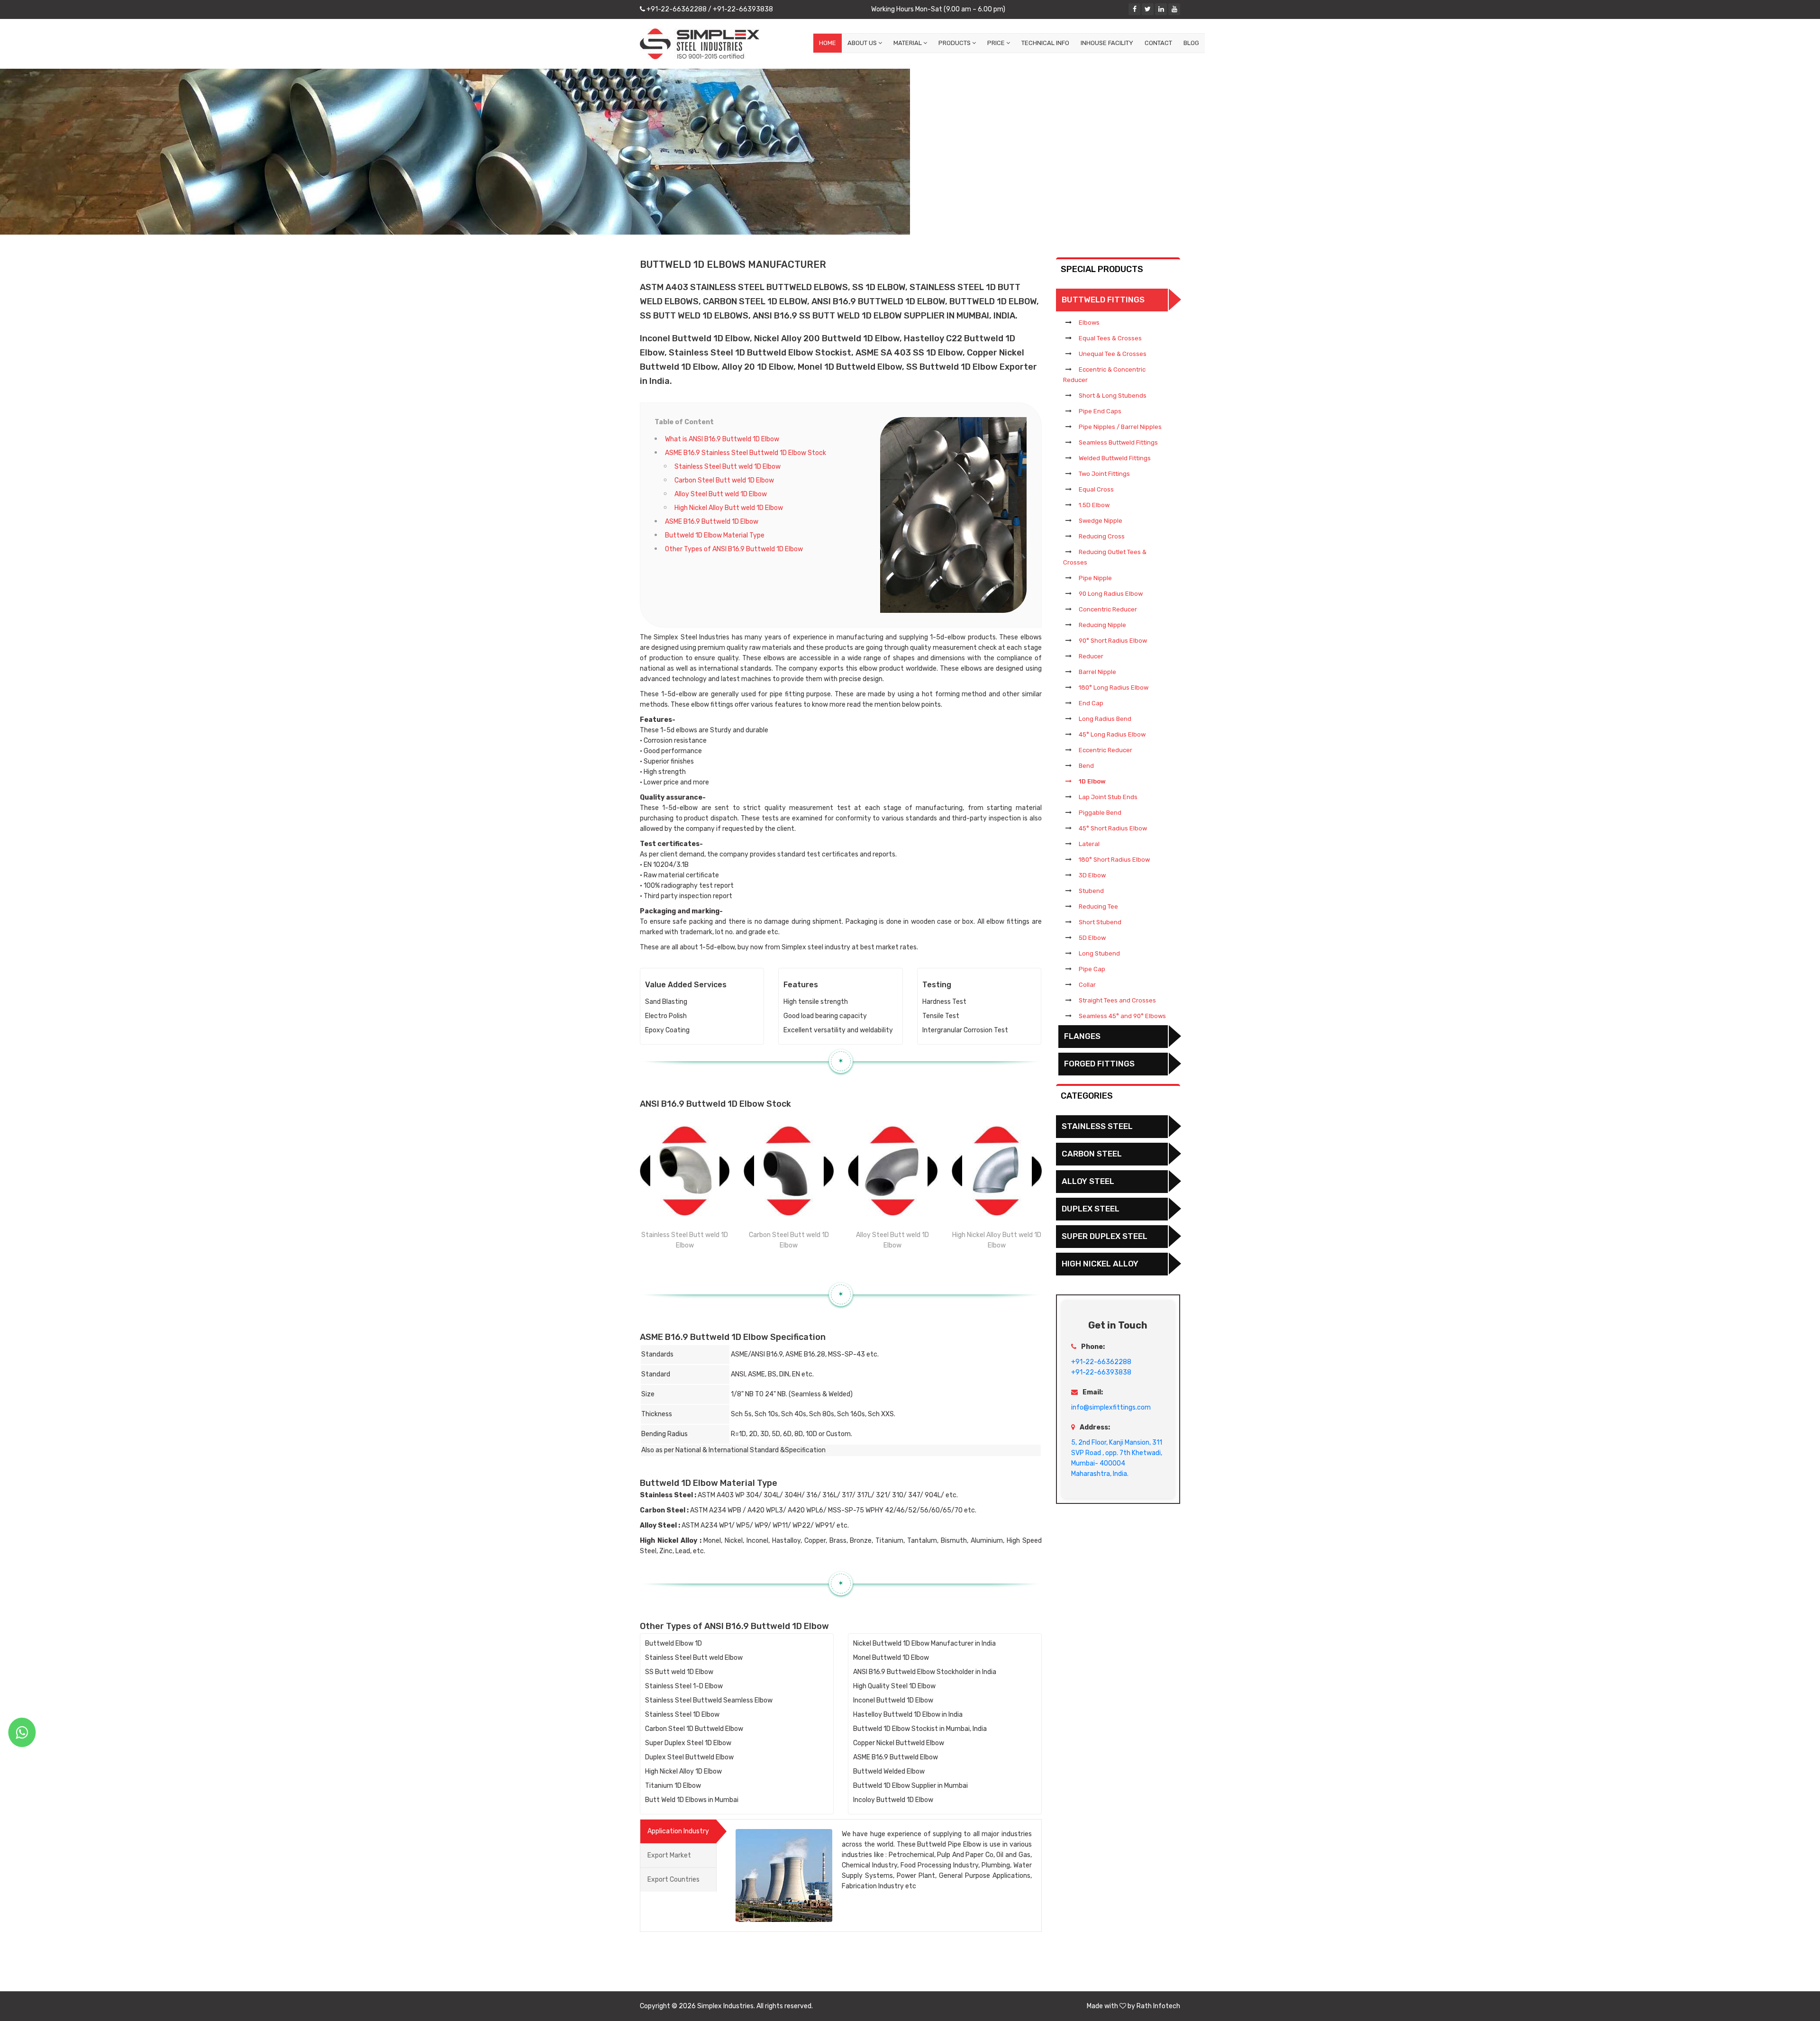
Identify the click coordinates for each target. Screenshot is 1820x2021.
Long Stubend (1099, 953)
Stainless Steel (1097, 1126)
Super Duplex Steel (1105, 1236)
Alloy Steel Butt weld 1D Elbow (721, 494)
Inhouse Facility (1107, 43)
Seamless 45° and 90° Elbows (1122, 1016)
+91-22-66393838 (742, 9)
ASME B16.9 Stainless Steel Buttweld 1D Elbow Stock (746, 453)
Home (828, 43)
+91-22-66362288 (676, 9)
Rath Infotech (1158, 2006)
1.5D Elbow (1094, 505)
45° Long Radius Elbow (1112, 734)
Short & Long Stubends (1113, 396)
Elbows (1089, 323)
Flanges (1082, 1036)
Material (908, 43)
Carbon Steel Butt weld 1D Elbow (724, 480)
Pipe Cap (1092, 969)
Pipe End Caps (1100, 411)
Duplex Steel (1091, 1209)
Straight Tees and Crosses (1117, 1000)
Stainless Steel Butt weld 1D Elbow (728, 467)
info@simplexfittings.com (1111, 1407)
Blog (1191, 43)
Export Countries (673, 1880)
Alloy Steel (1088, 1181)
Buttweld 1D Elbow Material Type (715, 535)
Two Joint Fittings (1104, 474)
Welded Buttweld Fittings (1115, 458)
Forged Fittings (1099, 1064)
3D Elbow (1092, 875)
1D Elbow (1092, 781)
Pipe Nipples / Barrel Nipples (1120, 427)
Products (955, 43)
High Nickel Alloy (1100, 1264)
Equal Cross (1096, 489)
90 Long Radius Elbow (1111, 594)
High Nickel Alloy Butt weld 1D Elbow (729, 508)
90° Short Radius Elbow (1113, 641)
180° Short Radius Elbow (1114, 860)
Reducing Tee (1098, 906)
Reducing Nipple (1102, 625)
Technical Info (1045, 43)
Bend (1086, 766)
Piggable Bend (1100, 813)
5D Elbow (1092, 938)
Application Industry (678, 1831)
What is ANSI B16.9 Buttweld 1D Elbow (722, 439)
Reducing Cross (1102, 536)
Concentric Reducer (1108, 609)
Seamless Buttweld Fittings (1118, 442)
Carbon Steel (1092, 1154)
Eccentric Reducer (1106, 750)
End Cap (1091, 703)
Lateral (1089, 844)
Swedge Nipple (1101, 521)
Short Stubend (1100, 922)
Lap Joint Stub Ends (1108, 797)
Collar (1087, 985)
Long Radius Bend (1105, 719)
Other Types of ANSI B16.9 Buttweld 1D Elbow (734, 549)
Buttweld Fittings (1103, 300)
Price (997, 43)
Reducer (1091, 656)
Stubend (1091, 891)
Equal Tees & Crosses (1110, 338)
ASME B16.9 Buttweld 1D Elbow (712, 522)
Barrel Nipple (1097, 672)
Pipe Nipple (1095, 578)
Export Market (669, 1855)
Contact (1158, 43)
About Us (863, 43)
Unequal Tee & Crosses (1113, 354)
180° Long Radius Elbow (1114, 687)
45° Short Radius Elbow (1113, 828)
